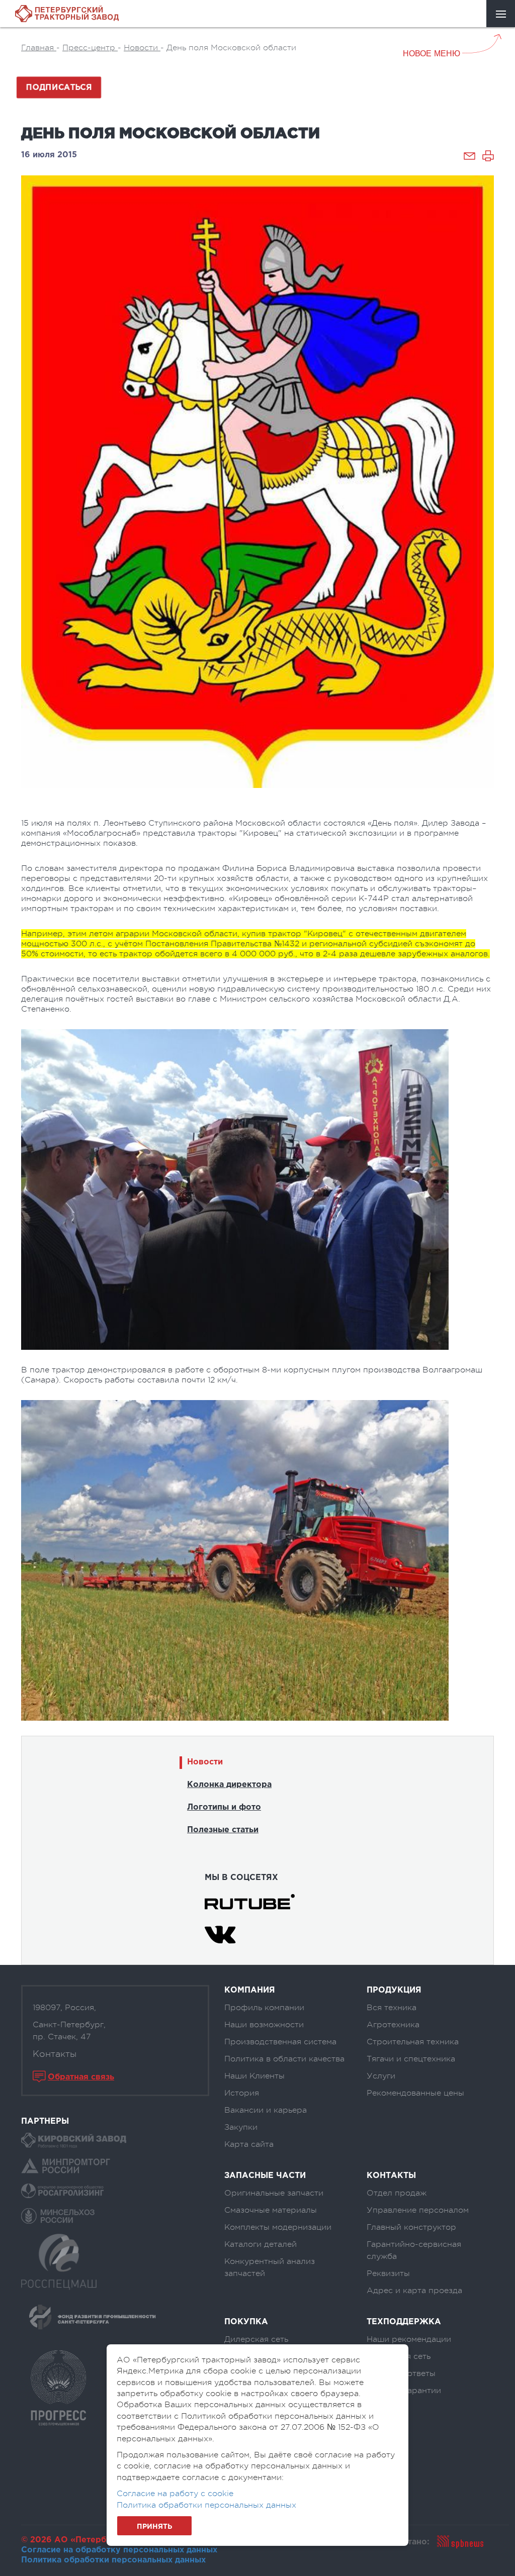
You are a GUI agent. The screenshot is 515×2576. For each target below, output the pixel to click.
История (242, 2093)
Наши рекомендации (409, 2339)
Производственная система (280, 2042)
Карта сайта (249, 2144)
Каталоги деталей (261, 2244)
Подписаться (59, 88)
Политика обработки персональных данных (113, 2560)
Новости (205, 1762)
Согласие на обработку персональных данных (119, 2550)
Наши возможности (264, 2025)
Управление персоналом (418, 2210)
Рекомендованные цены (415, 2093)
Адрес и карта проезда (414, 2291)
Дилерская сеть (256, 2339)
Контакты (55, 2054)
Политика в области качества (284, 2059)
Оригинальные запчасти (274, 2193)
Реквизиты (388, 2273)
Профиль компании (264, 2008)
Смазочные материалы (271, 2210)
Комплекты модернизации (278, 2227)
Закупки (241, 2127)
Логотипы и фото (224, 1807)
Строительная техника (413, 2042)
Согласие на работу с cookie (175, 2494)
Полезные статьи (223, 1830)
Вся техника (392, 2008)
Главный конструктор (411, 2227)
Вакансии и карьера (266, 2110)
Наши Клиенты (254, 2076)
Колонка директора (229, 1785)
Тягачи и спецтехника (411, 2059)
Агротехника (393, 2025)
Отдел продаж (397, 2193)
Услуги (381, 2076)
